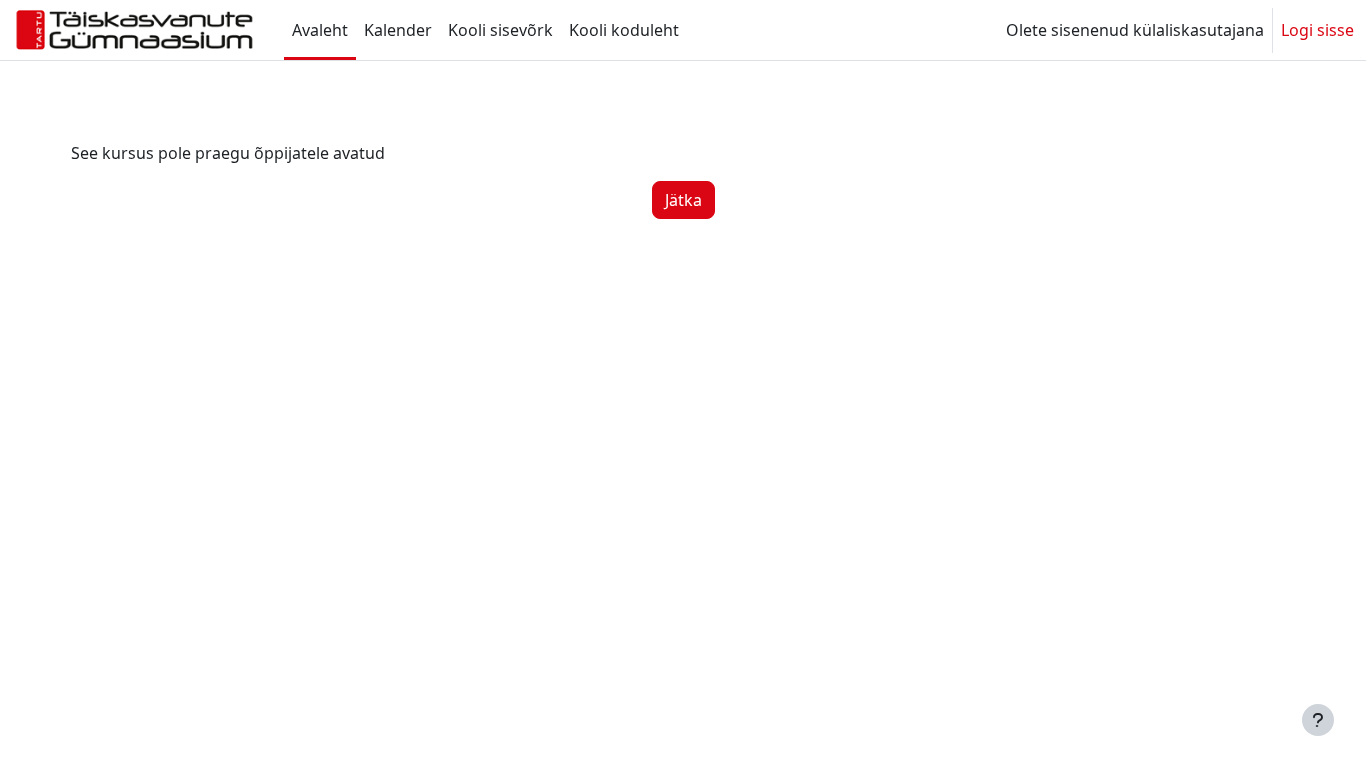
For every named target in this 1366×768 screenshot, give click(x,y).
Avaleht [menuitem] (320, 30)
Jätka (683, 200)
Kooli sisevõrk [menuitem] (500, 30)
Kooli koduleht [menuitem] (624, 30)
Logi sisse (1317, 30)
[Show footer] (1318, 720)
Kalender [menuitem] (398, 30)
